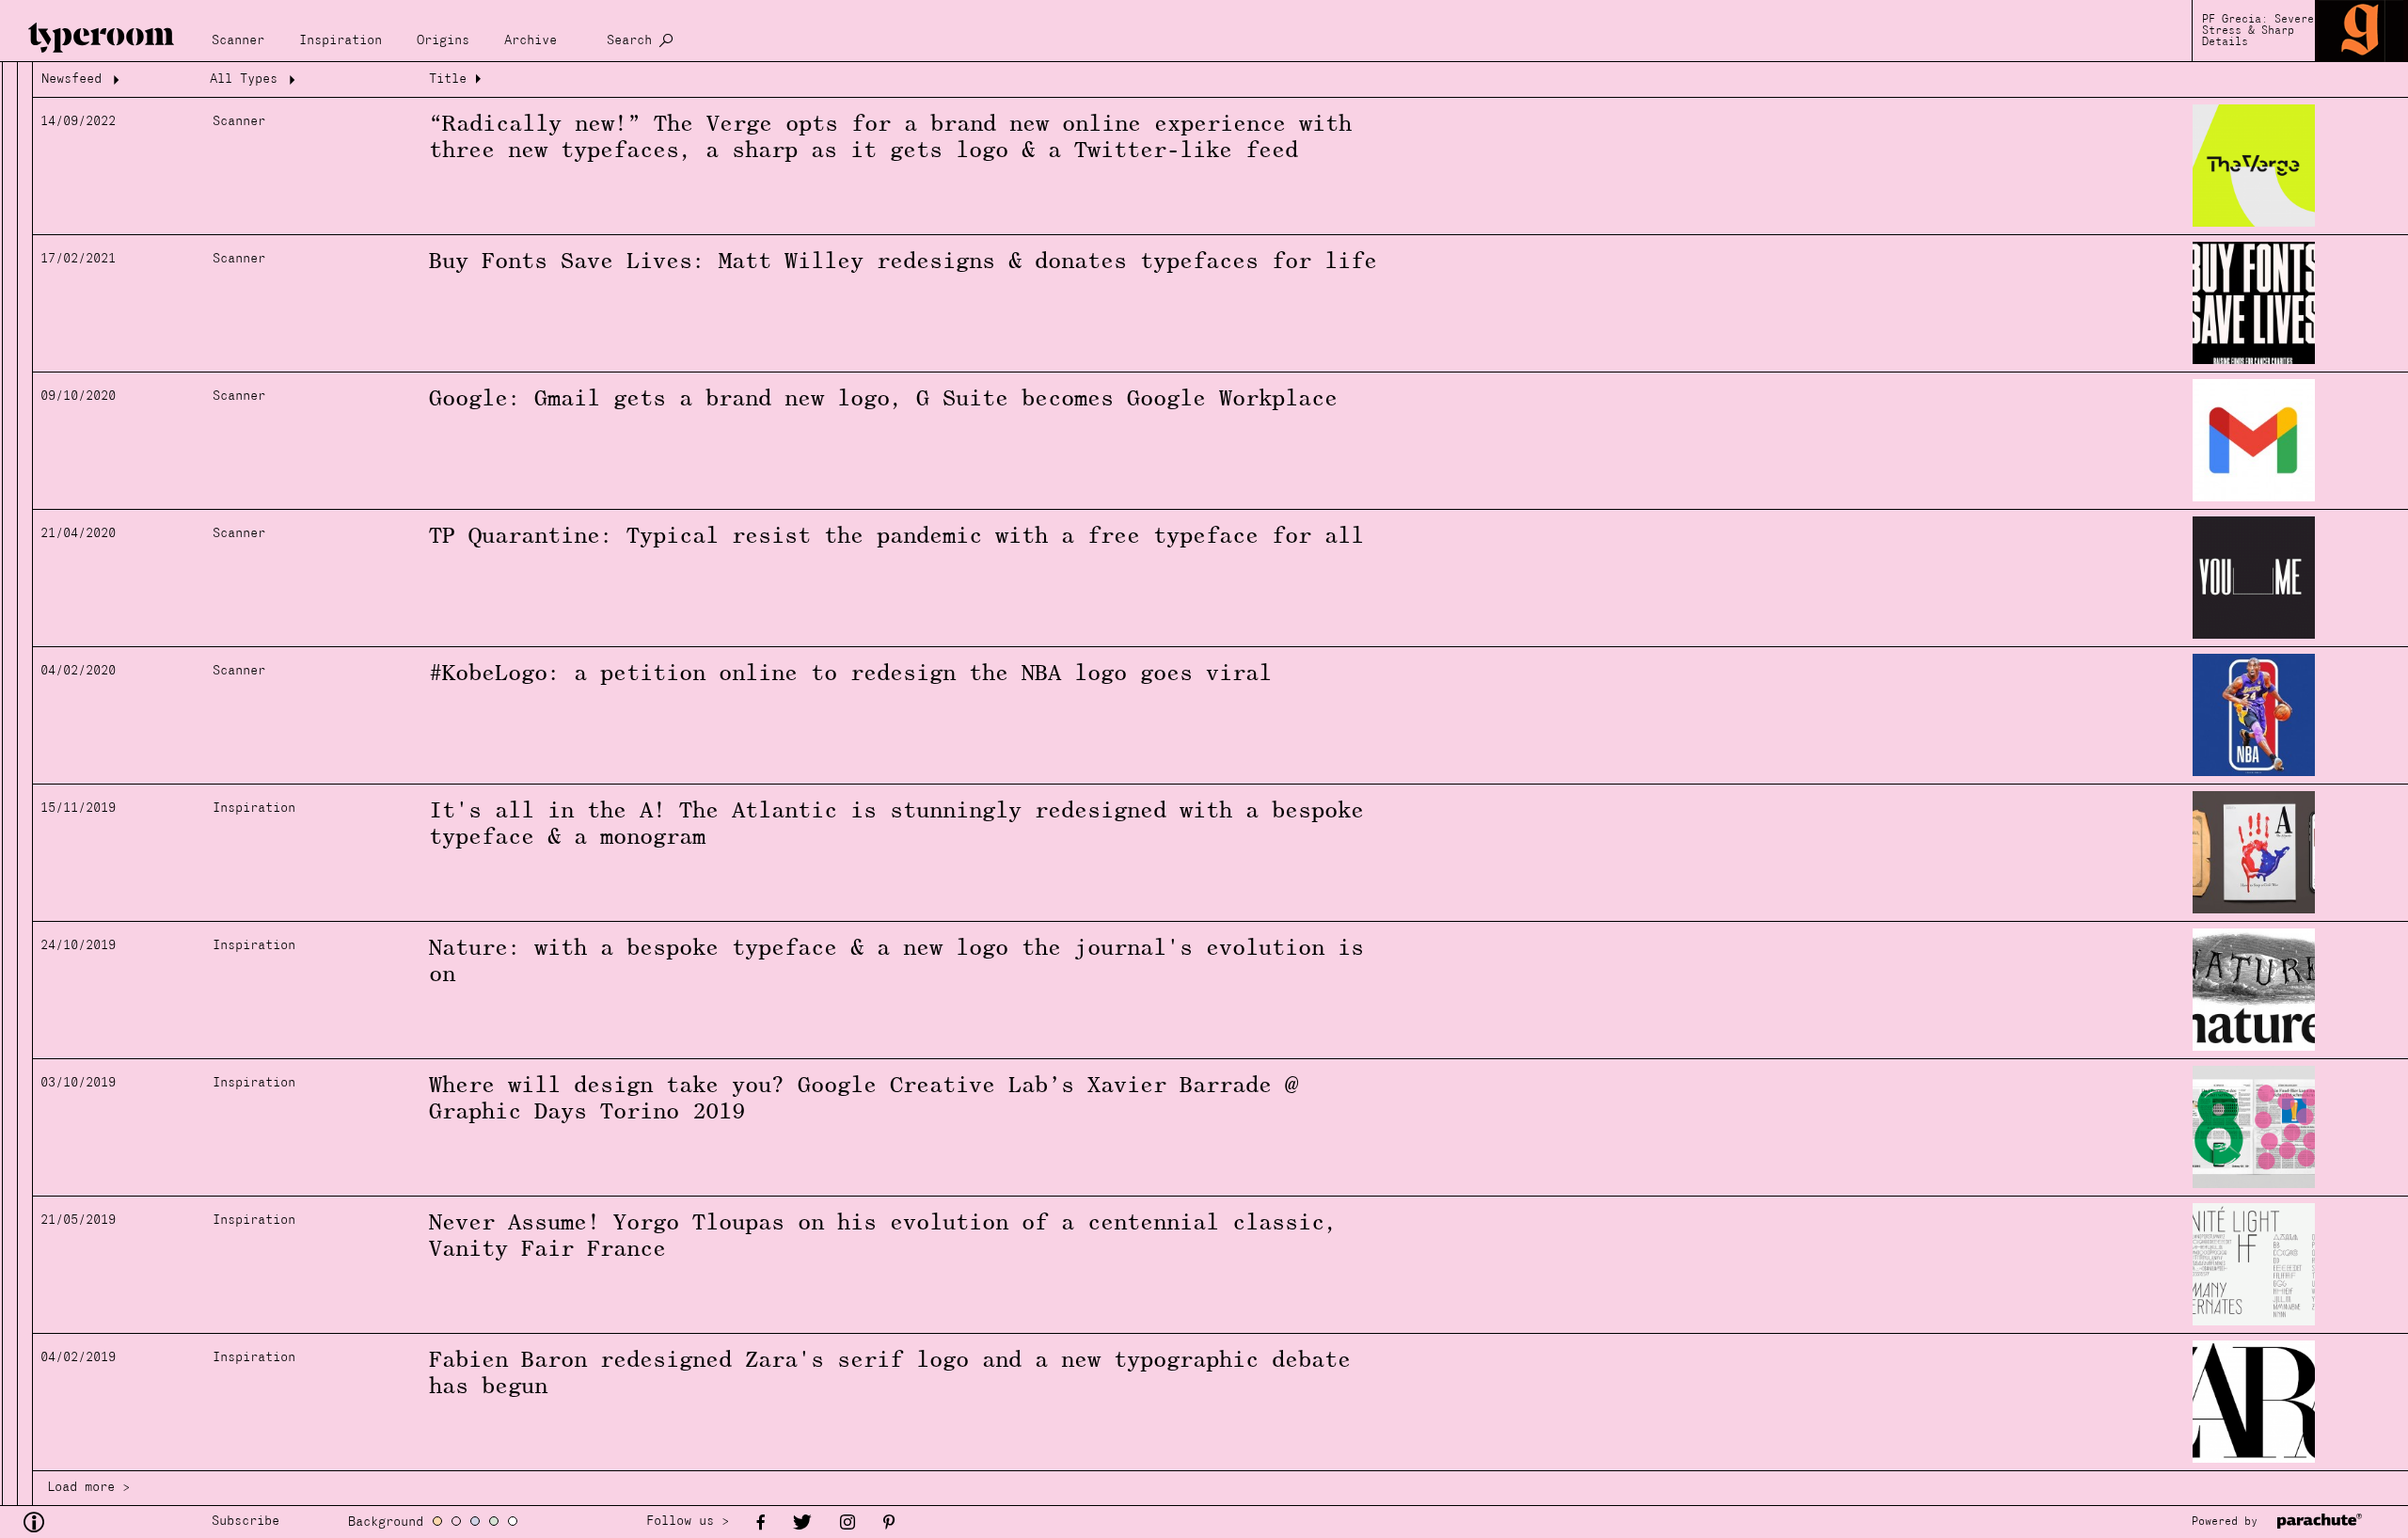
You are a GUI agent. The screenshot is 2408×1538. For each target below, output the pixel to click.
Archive (531, 41)
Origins (443, 41)
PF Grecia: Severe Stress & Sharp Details (2258, 31)
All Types (244, 79)
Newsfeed (71, 79)
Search (629, 41)
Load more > (88, 1488)
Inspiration (341, 41)
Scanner (238, 41)
